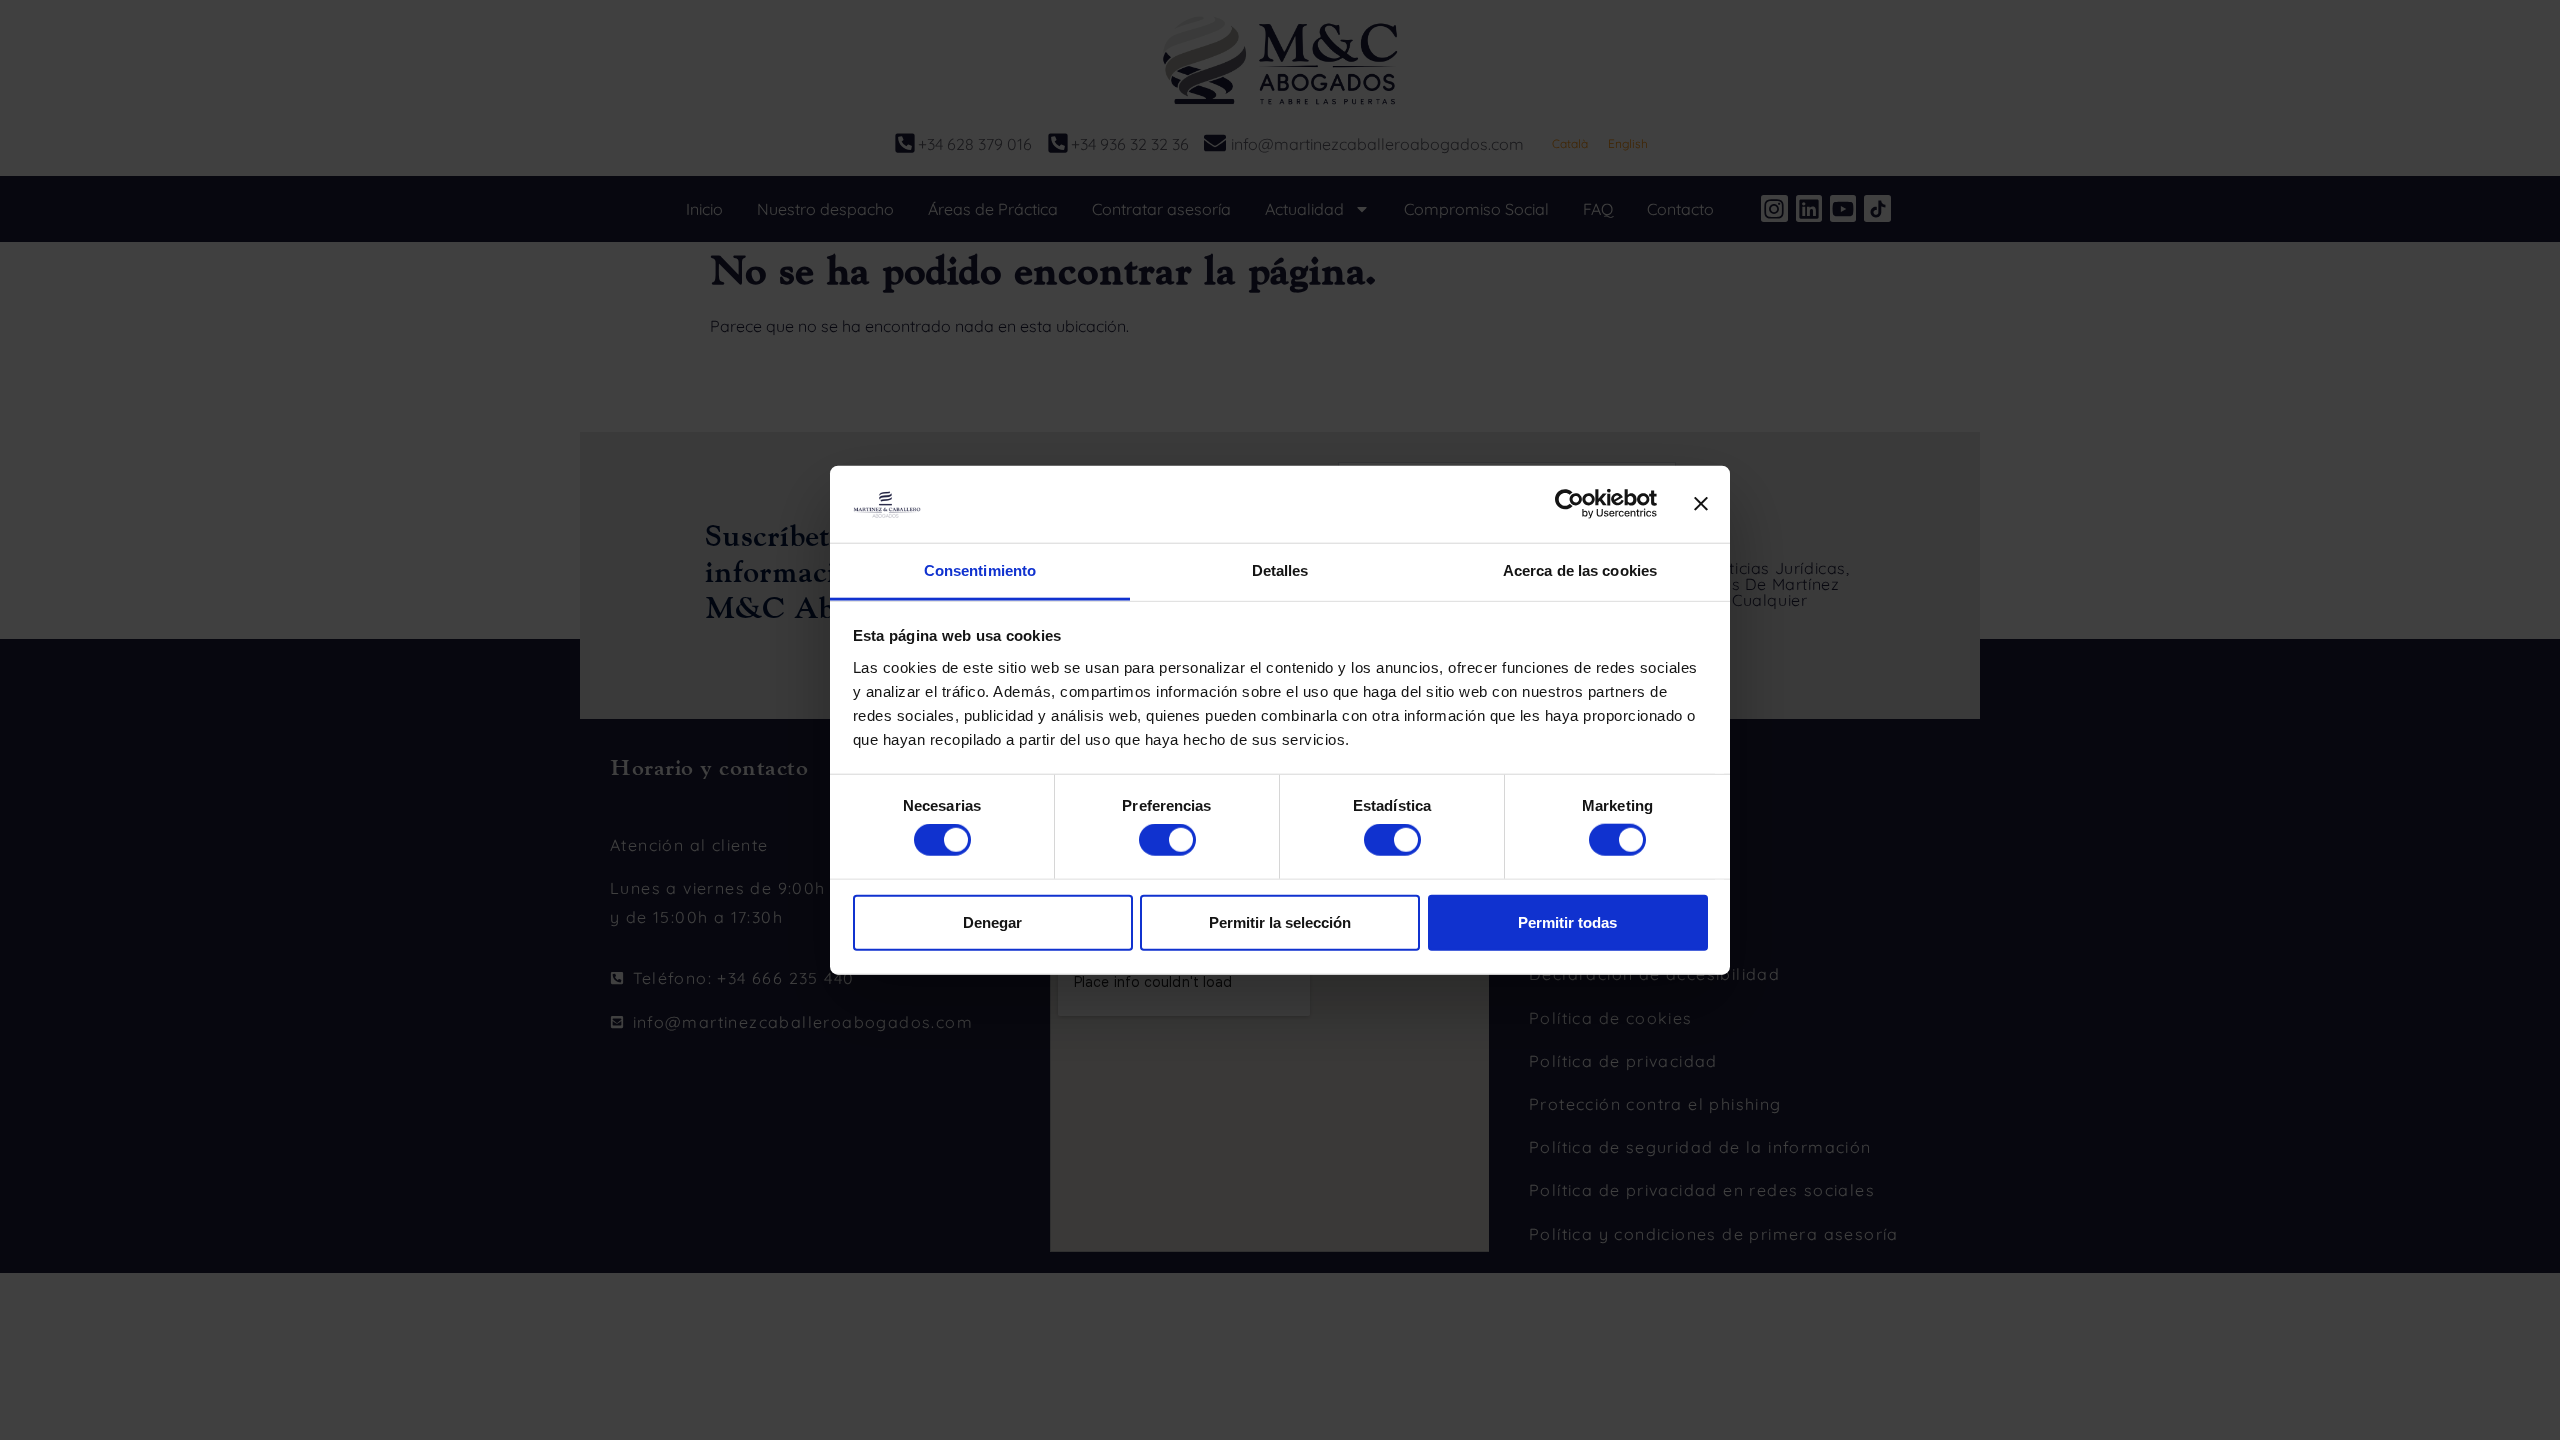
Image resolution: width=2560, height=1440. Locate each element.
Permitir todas (1567, 921)
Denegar (992, 921)
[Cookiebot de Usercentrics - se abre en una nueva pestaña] (1569, 504)
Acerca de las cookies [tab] (1580, 570)
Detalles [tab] (1280, 570)
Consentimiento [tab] (980, 570)
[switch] (1167, 840)
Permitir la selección (1280, 921)
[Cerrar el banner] (1701, 504)
